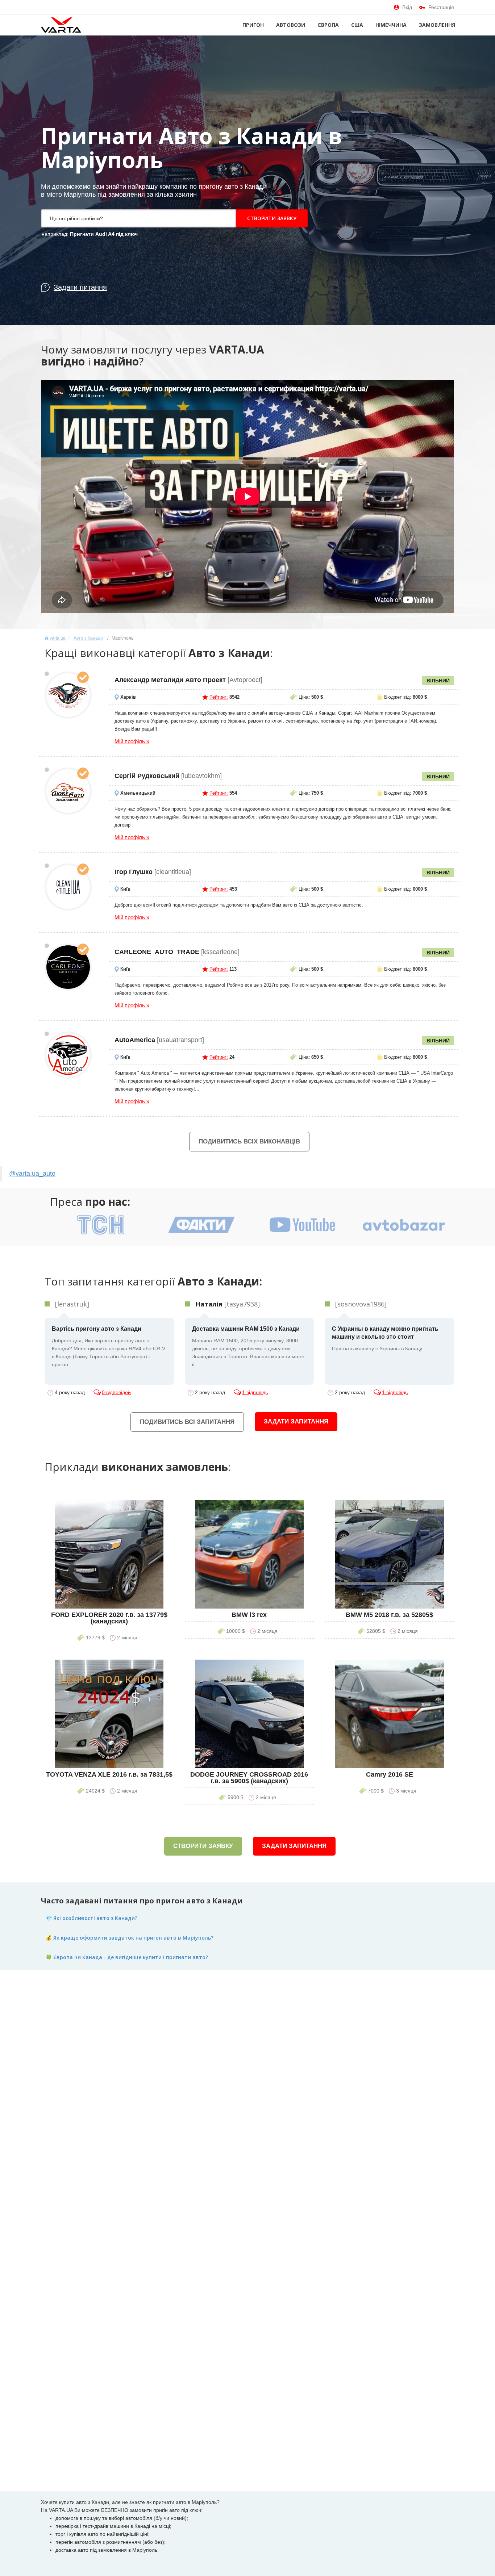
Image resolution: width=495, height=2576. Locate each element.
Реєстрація (441, 7)
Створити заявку (272, 218)
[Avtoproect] (68, 695)
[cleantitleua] (68, 887)
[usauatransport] (68, 1055)
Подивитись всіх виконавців (249, 1141)
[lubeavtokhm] (68, 791)
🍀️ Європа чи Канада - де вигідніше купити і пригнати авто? (127, 1957)
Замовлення (437, 25)
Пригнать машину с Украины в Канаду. (385, 1339)
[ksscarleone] (68, 967)
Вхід (407, 7)
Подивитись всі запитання (187, 1422)
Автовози (291, 25)
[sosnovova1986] (361, 1304)
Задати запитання (296, 1421)
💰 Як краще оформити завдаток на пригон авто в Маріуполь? (130, 1938)
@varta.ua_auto (32, 1174)
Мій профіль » (132, 741)
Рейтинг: (219, 697)
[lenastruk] (72, 1304)
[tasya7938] (228, 1304)
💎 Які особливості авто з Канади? (91, 1918)
